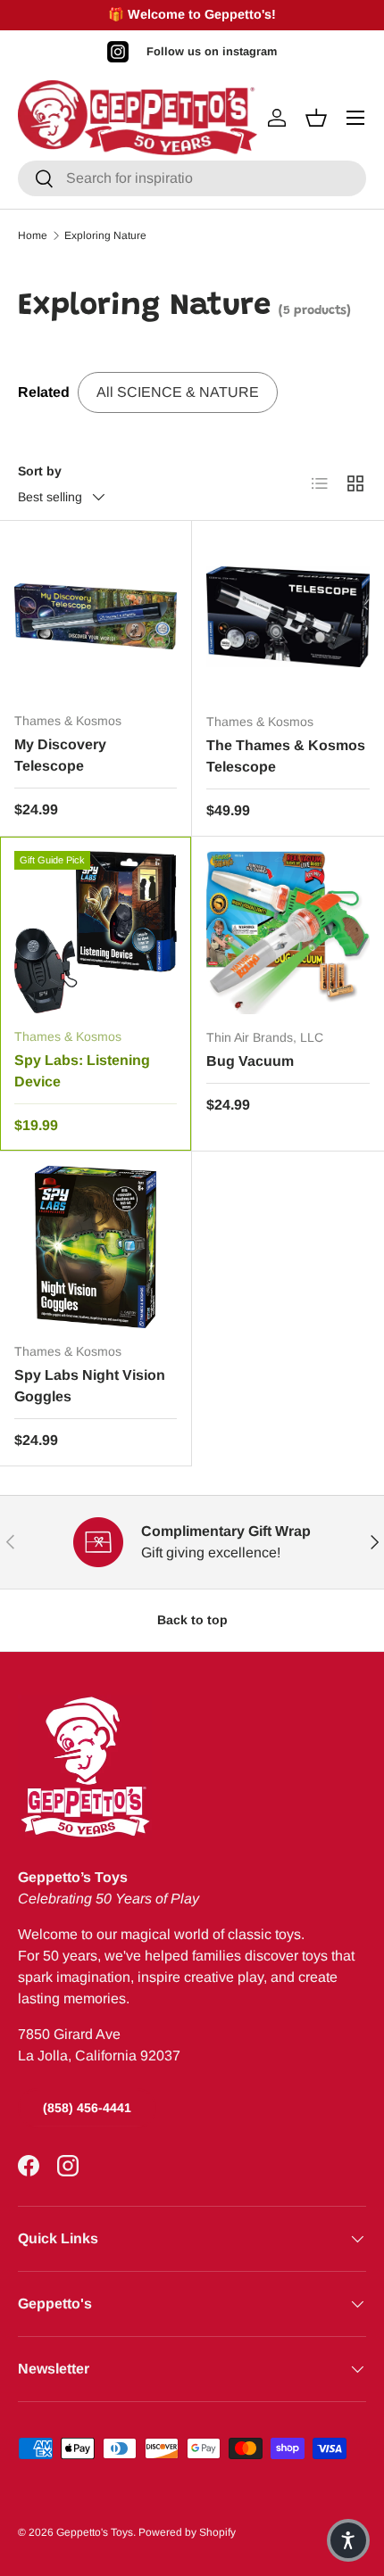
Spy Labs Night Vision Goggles (90, 1386)
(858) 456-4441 (87, 2108)
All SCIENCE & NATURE (178, 392)
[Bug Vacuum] (288, 933)
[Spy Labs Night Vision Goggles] (96, 1247)
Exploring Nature (105, 235)
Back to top (192, 1620)
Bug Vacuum (250, 1061)
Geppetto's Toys (95, 2532)
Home (33, 235)
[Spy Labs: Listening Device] (96, 932)
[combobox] (192, 178)
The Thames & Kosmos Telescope (286, 756)
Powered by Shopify (187, 2532)
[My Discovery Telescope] (96, 616)
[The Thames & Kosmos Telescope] (288, 617)
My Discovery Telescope (60, 755)
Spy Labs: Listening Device (82, 1071)
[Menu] (355, 118)
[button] (348, 2540)
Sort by (40, 471)
